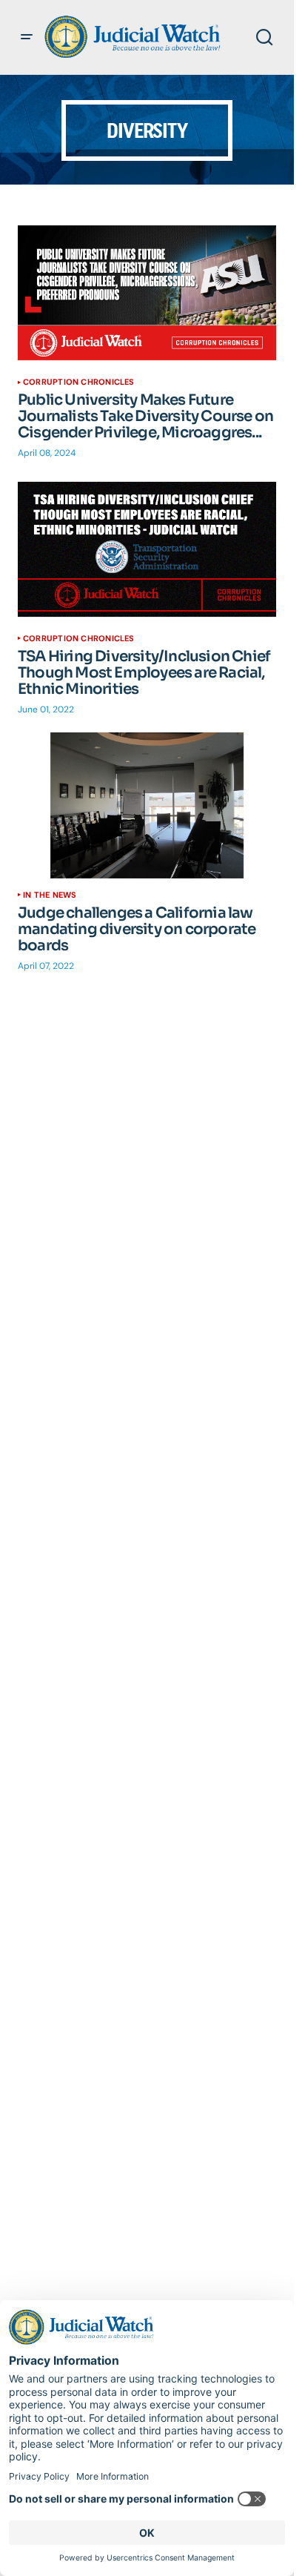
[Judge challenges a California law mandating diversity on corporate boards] (147, 805)
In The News (50, 895)
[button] (27, 37)
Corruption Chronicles (79, 382)
